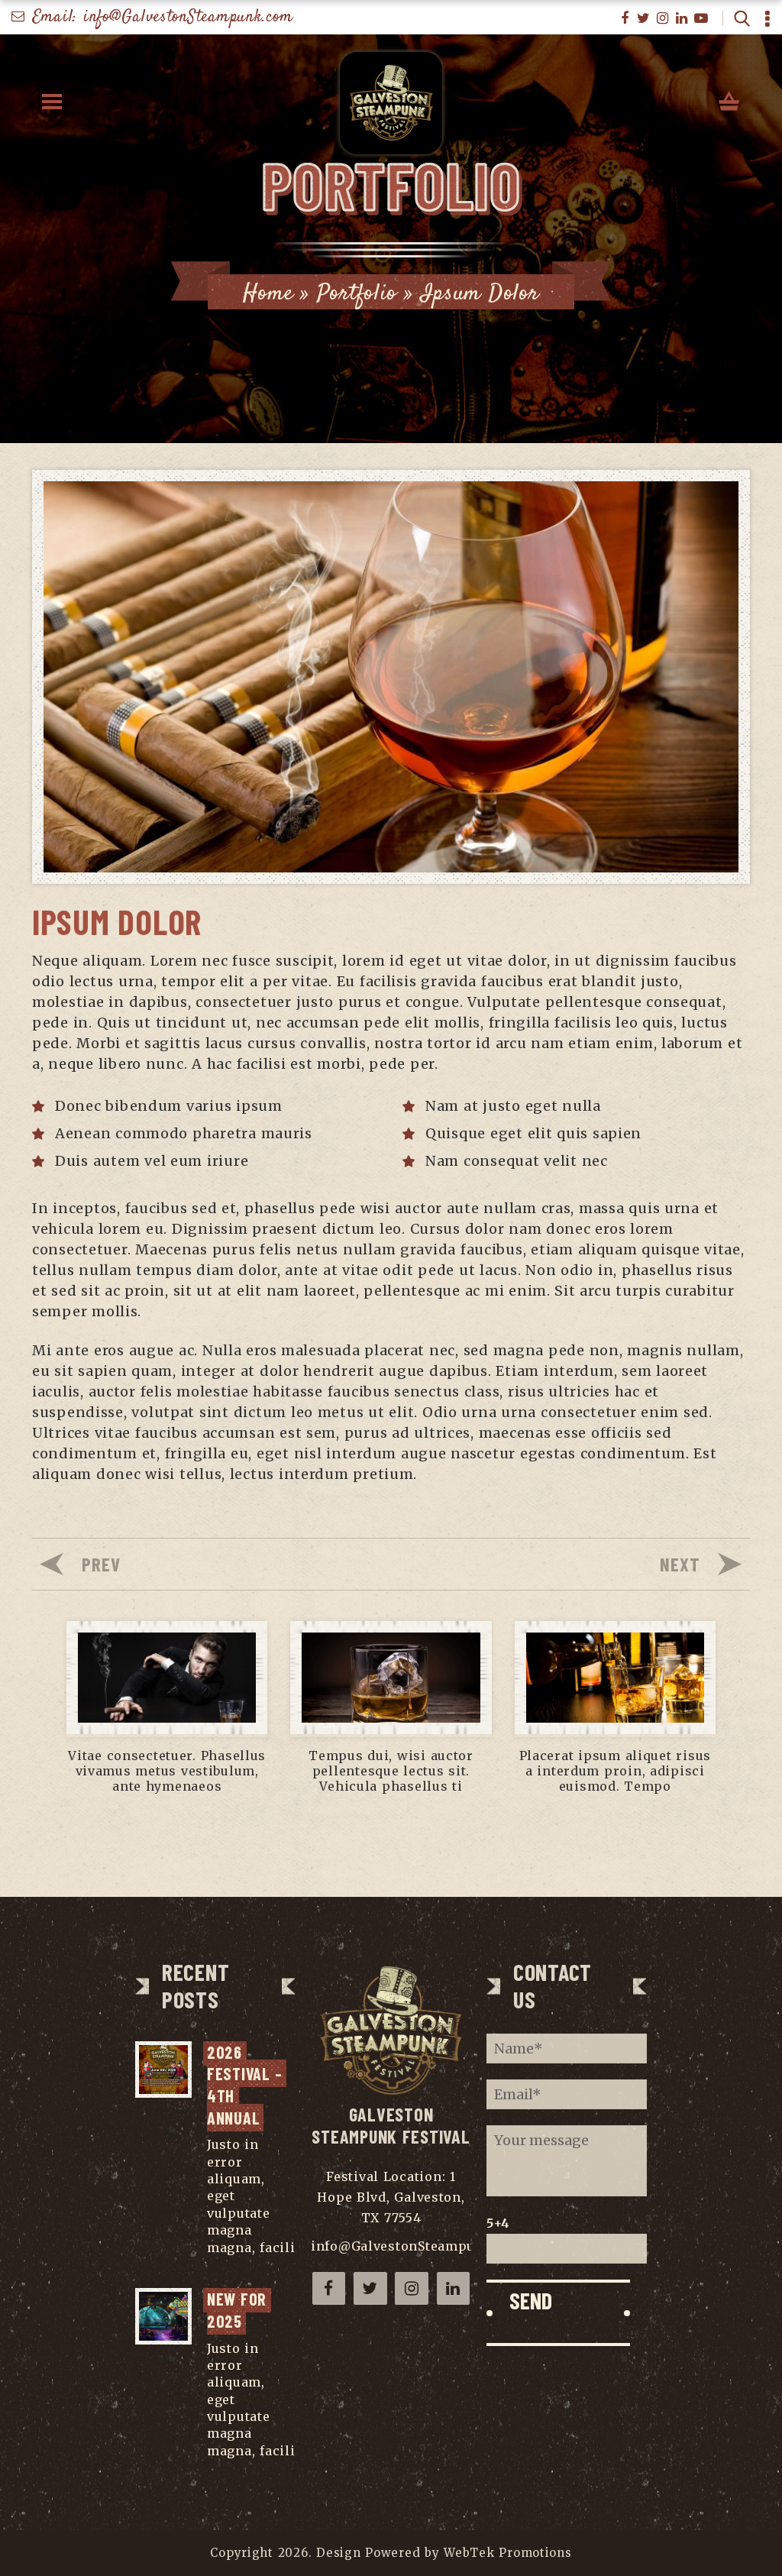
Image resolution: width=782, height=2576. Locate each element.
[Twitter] (644, 18)
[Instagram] (663, 18)
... (212, 2264)
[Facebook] (625, 18)
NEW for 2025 (239, 2310)
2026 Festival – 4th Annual (247, 2085)
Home (268, 294)
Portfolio (357, 294)
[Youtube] (701, 18)
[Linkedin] (682, 18)
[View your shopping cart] (729, 102)
